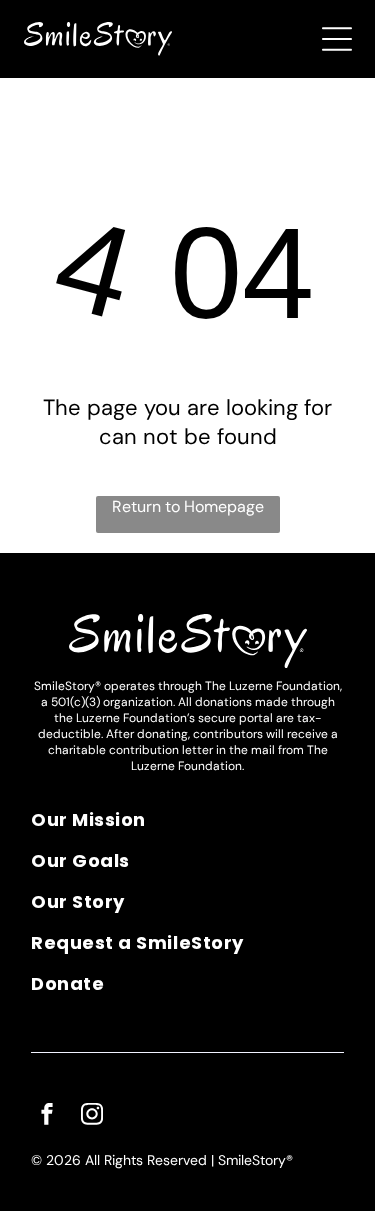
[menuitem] (187, 826)
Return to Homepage (188, 506)
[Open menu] (337, 39)
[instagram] (92, 1116)
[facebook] (47, 1116)
